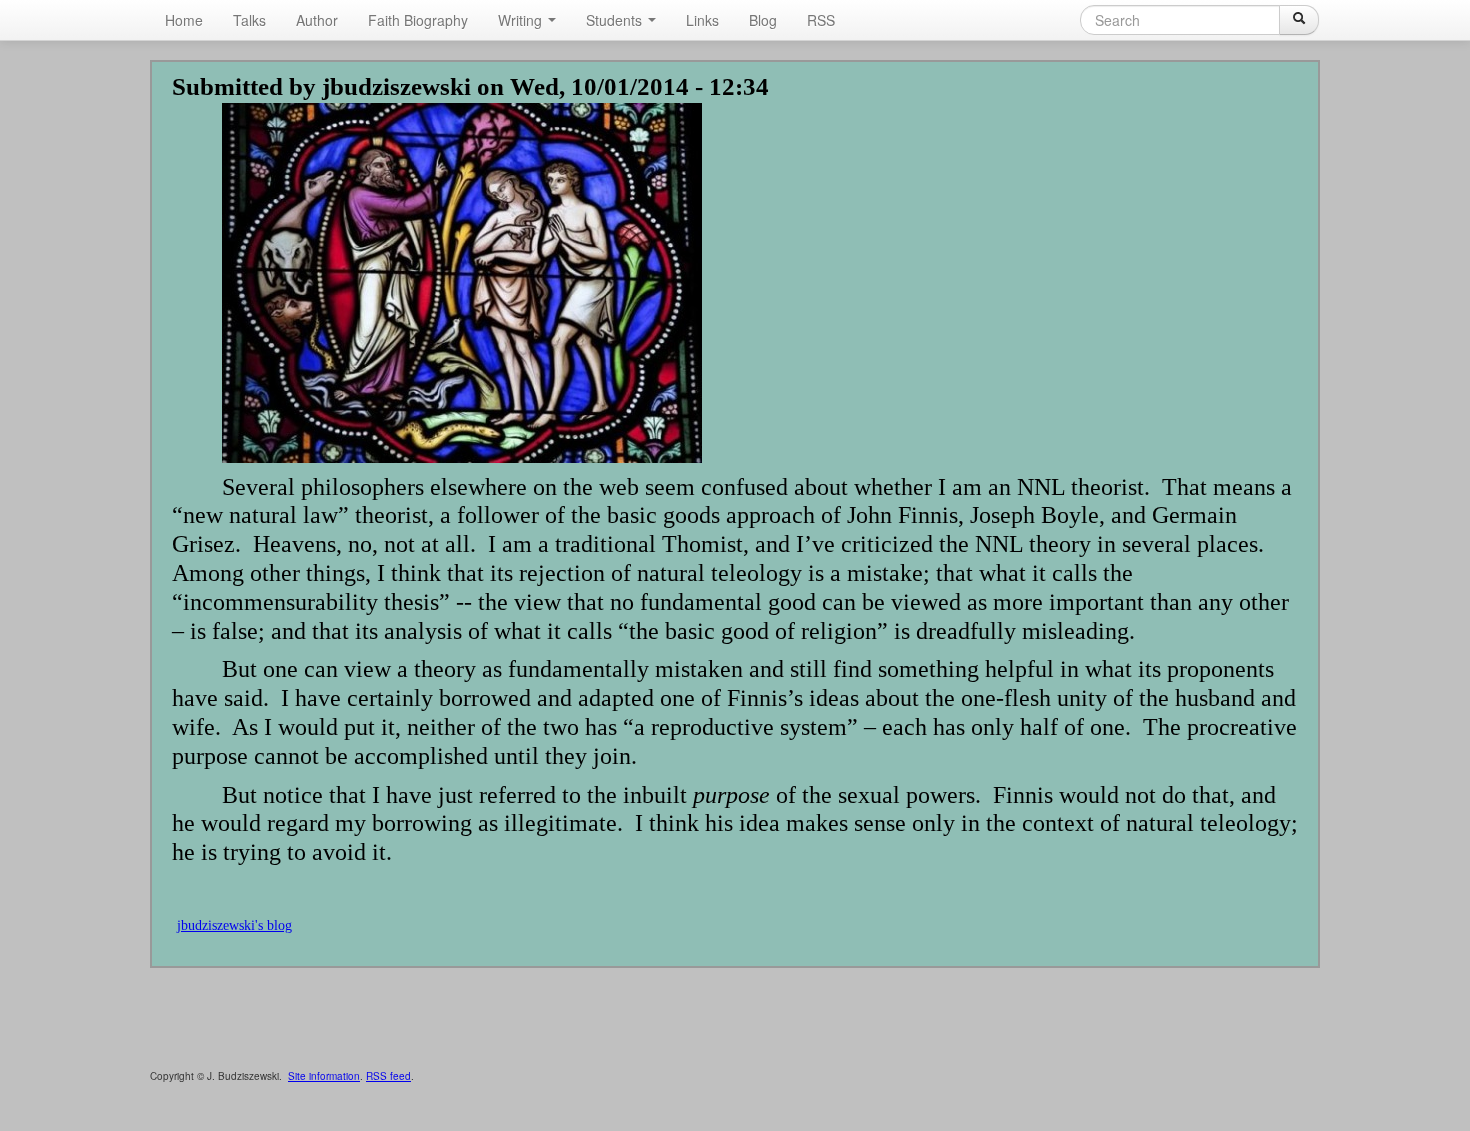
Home (184, 20)
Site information (324, 1076)
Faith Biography (418, 20)
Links (702, 20)
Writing (522, 20)
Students (616, 20)
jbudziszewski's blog (234, 925)
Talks (249, 20)
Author (317, 20)
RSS (821, 20)
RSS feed (388, 1076)
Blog (763, 20)
